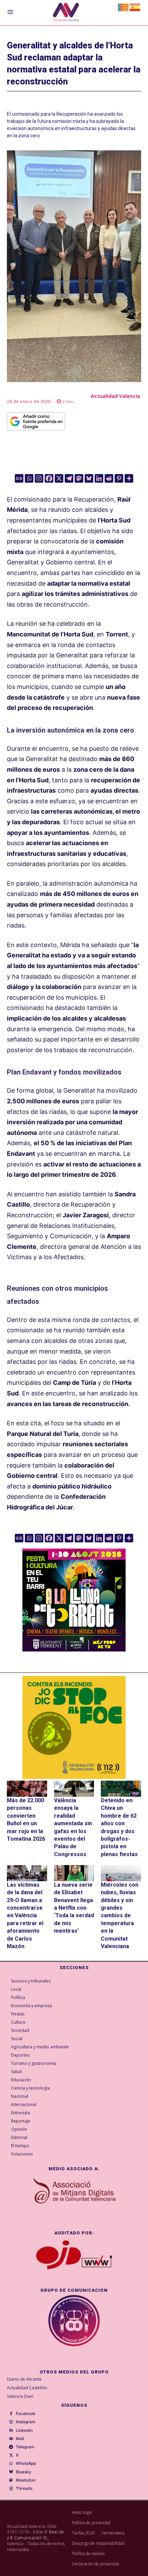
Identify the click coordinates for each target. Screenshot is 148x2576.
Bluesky (24, 2472)
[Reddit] (109, 478)
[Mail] (11, 2439)
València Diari (20, 2396)
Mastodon (26, 2480)
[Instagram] (39, 478)
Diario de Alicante (24, 2379)
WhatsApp (26, 2463)
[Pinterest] (119, 478)
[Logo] (66, 13)
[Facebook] (49, 478)
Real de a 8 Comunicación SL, (36, 2535)
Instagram (26, 2422)
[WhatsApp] (11, 2464)
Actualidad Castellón (27, 2388)
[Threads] (11, 2489)
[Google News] (19, 478)
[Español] (135, 7)
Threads (24, 2488)
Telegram (25, 2447)
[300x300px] (74, 1649)
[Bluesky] (89, 478)
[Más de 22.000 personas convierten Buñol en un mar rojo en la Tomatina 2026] (27, 1789)
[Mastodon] (79, 478)
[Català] (124, 7)
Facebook (26, 2414)
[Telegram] (69, 478)
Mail (20, 2439)
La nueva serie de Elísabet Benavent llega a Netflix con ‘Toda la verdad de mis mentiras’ (74, 1908)
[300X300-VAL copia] (74, 1727)
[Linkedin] (99, 478)
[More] (129, 478)
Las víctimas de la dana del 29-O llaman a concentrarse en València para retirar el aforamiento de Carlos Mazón (25, 1916)
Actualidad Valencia (115, 396)
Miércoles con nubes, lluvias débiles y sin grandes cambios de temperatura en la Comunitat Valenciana (120, 1916)
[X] (59, 478)
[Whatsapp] (29, 478)
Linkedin (24, 2430)
